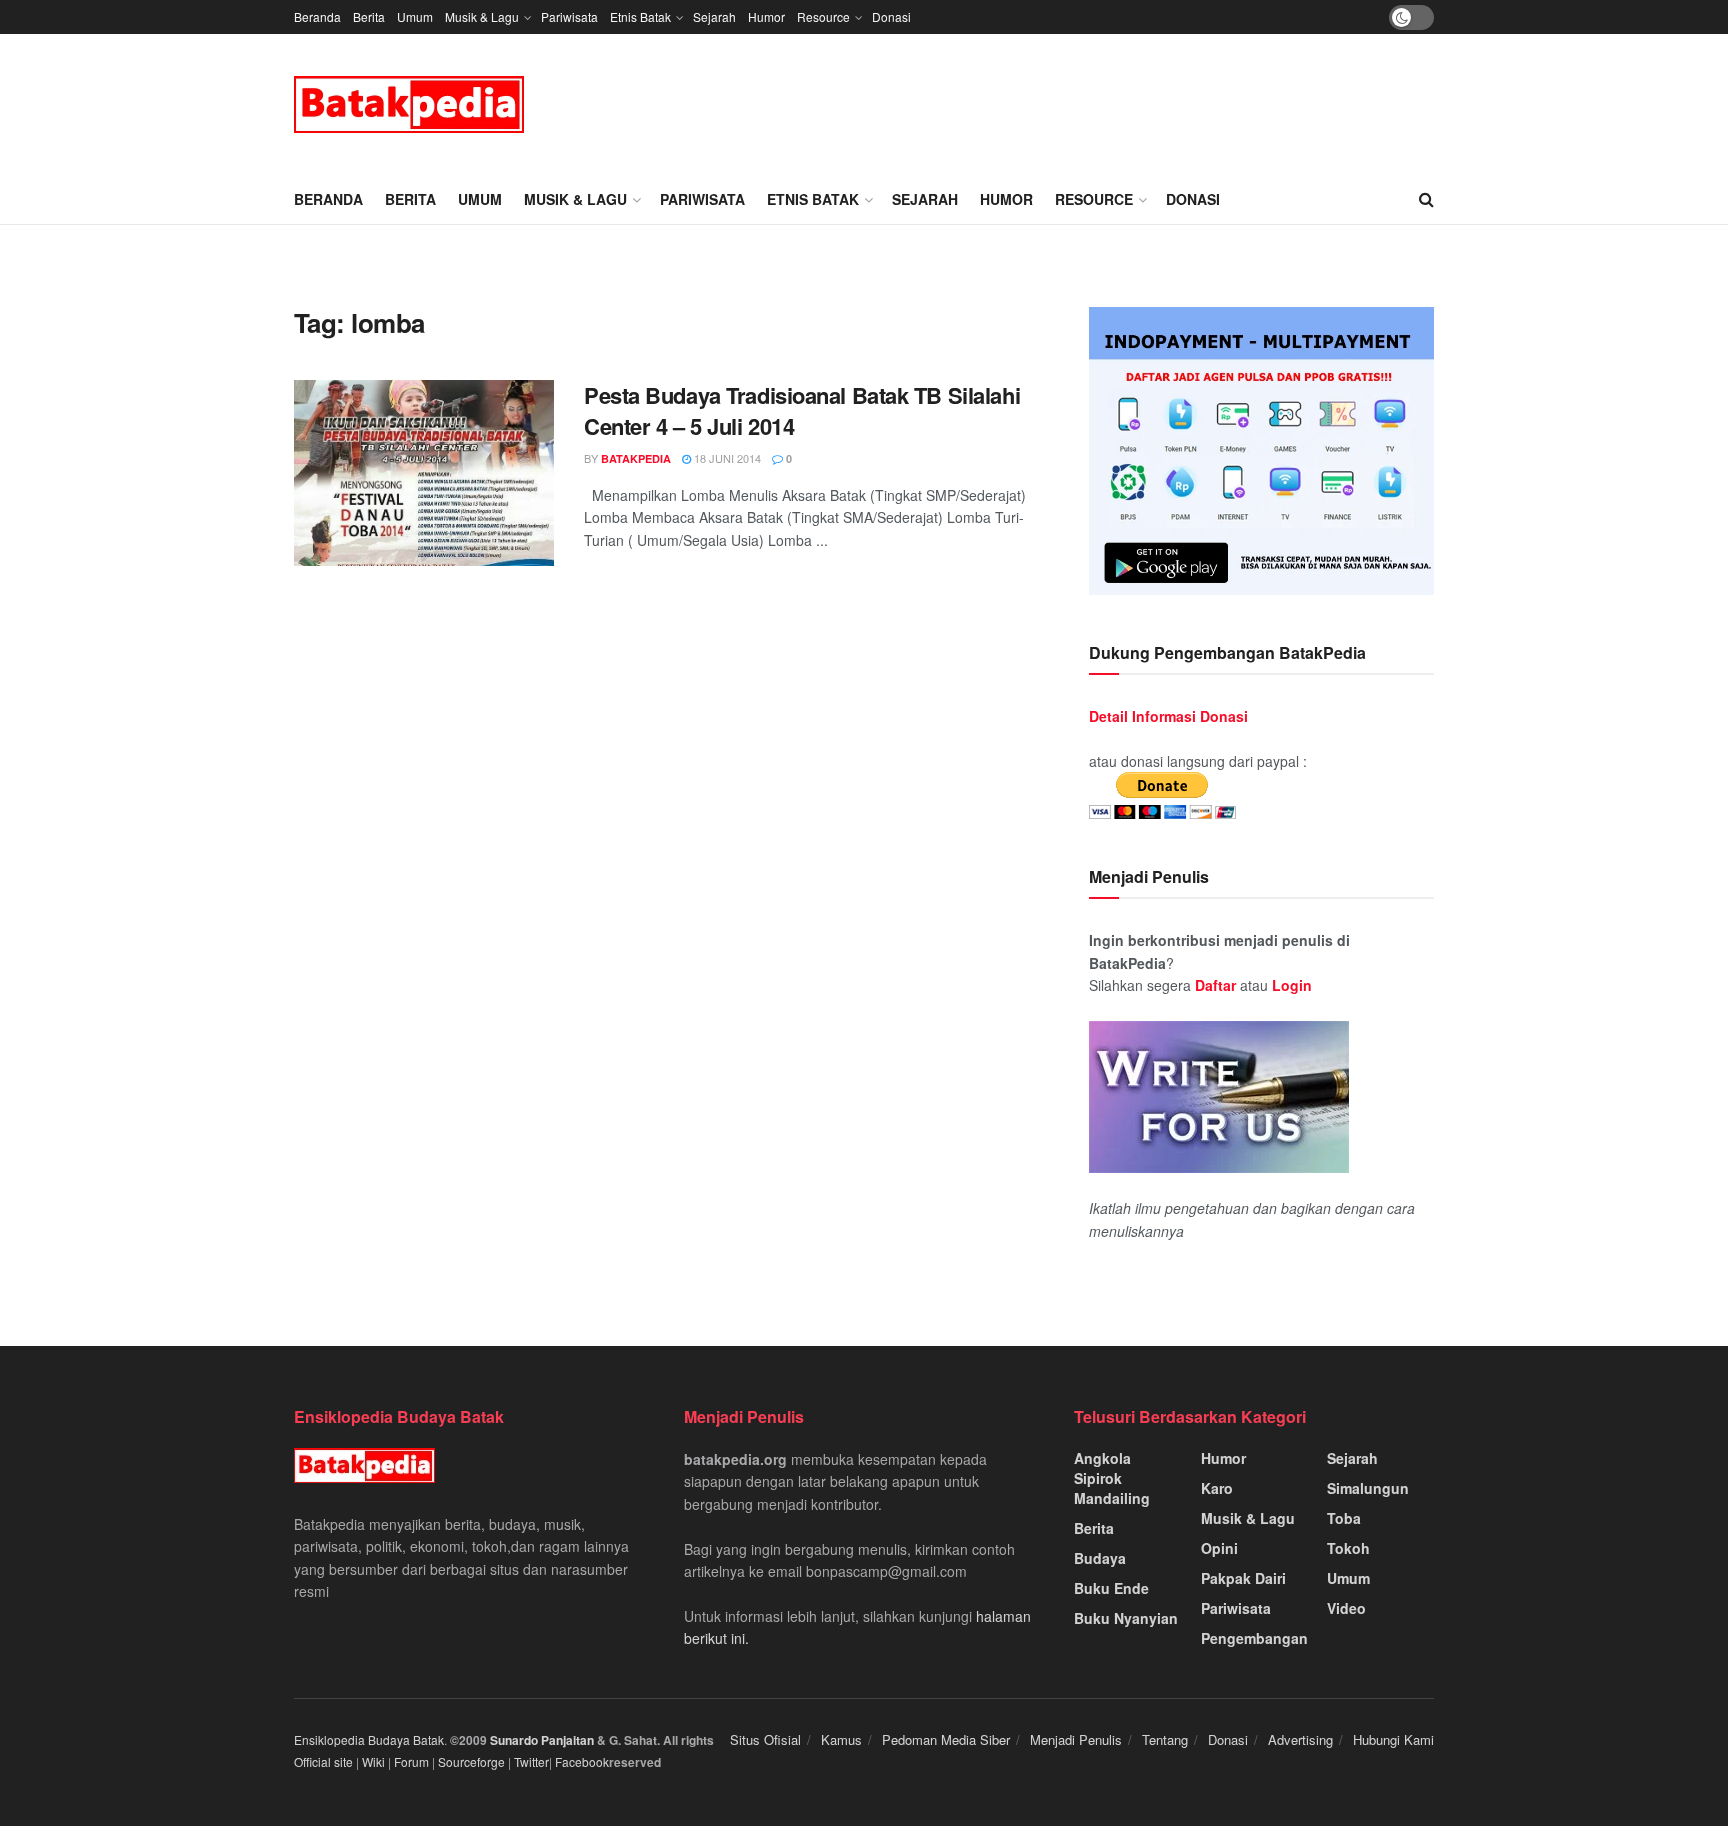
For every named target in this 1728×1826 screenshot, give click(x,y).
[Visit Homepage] (409, 104)
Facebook (582, 1761)
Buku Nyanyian (1126, 1618)
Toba (1344, 1518)
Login (1292, 985)
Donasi (891, 16)
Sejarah (714, 16)
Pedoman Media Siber (946, 1739)
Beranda (317, 16)
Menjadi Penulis (1076, 1739)
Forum (411, 1761)
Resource (823, 16)
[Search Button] (1426, 199)
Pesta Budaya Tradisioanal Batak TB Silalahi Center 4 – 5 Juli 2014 (802, 410)
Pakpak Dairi (1243, 1578)
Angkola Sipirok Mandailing (1112, 1478)
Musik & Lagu (482, 16)
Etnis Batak (640, 16)
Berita (369, 16)
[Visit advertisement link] (1261, 451)
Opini (1219, 1548)
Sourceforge (471, 1761)
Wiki (373, 1761)
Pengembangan (1254, 1638)
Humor (766, 16)
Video (1346, 1608)
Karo (1217, 1488)
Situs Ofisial (765, 1739)
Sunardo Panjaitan (543, 1740)
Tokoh (1348, 1548)
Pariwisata (569, 16)
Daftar (1215, 985)
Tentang (1165, 1739)
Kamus (841, 1739)
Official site (323, 1761)
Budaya (1100, 1558)
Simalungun (1368, 1488)
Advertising (1300, 1739)
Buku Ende (1111, 1588)
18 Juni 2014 (726, 458)
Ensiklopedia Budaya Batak (369, 1739)
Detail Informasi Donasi (1168, 716)
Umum (415, 16)
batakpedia (636, 458)
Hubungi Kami (1393, 1739)
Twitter (531, 1761)
